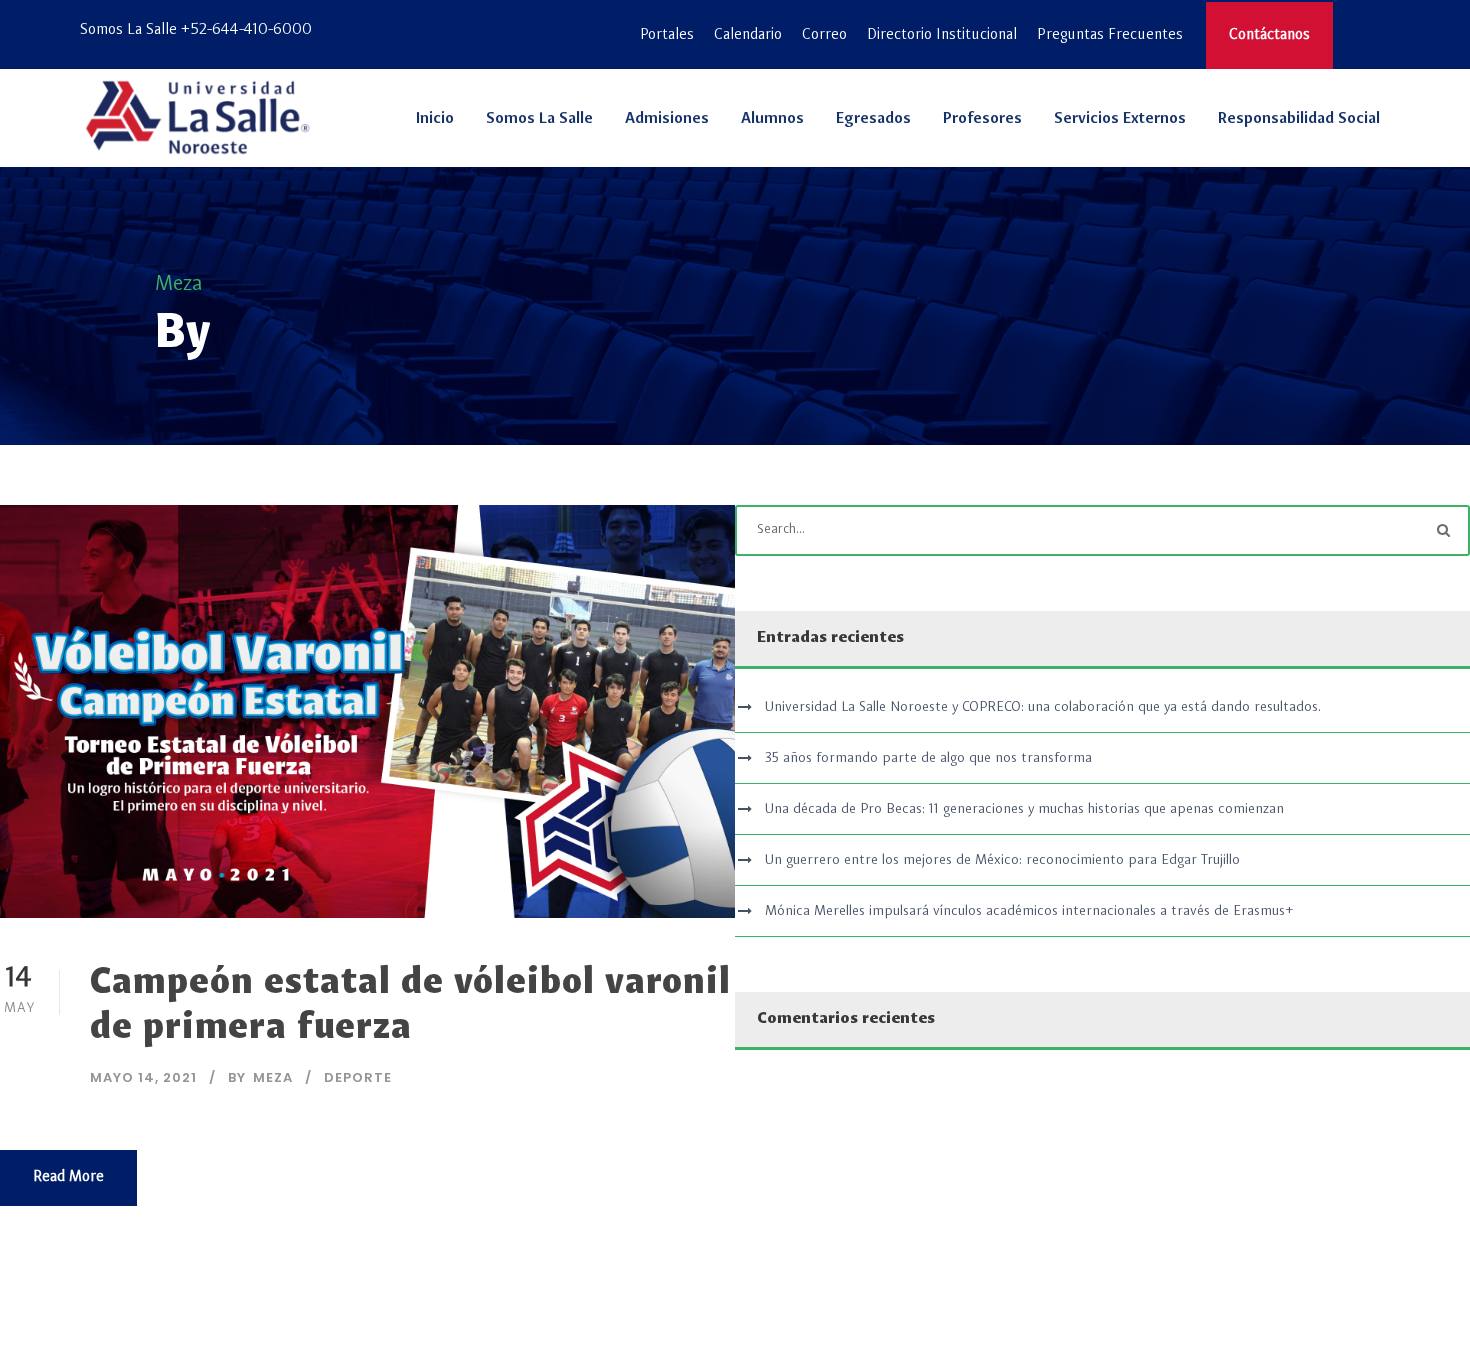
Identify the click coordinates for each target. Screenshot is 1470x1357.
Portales (667, 35)
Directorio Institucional (942, 35)
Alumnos (772, 119)
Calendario (748, 35)
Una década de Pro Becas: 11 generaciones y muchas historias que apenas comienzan (1024, 809)
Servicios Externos (1120, 119)
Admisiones (667, 119)
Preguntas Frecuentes (1110, 35)
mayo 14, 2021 (143, 1077)
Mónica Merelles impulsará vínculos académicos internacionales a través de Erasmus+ (1029, 911)
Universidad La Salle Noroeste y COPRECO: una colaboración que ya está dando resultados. (1043, 707)
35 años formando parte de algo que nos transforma (928, 758)
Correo (824, 35)
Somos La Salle (539, 119)
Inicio (435, 119)
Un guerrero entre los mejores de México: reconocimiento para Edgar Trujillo (1002, 860)
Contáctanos (1269, 35)
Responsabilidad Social (1299, 119)
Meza (273, 1077)
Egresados (873, 119)
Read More (68, 1177)
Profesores (982, 119)
